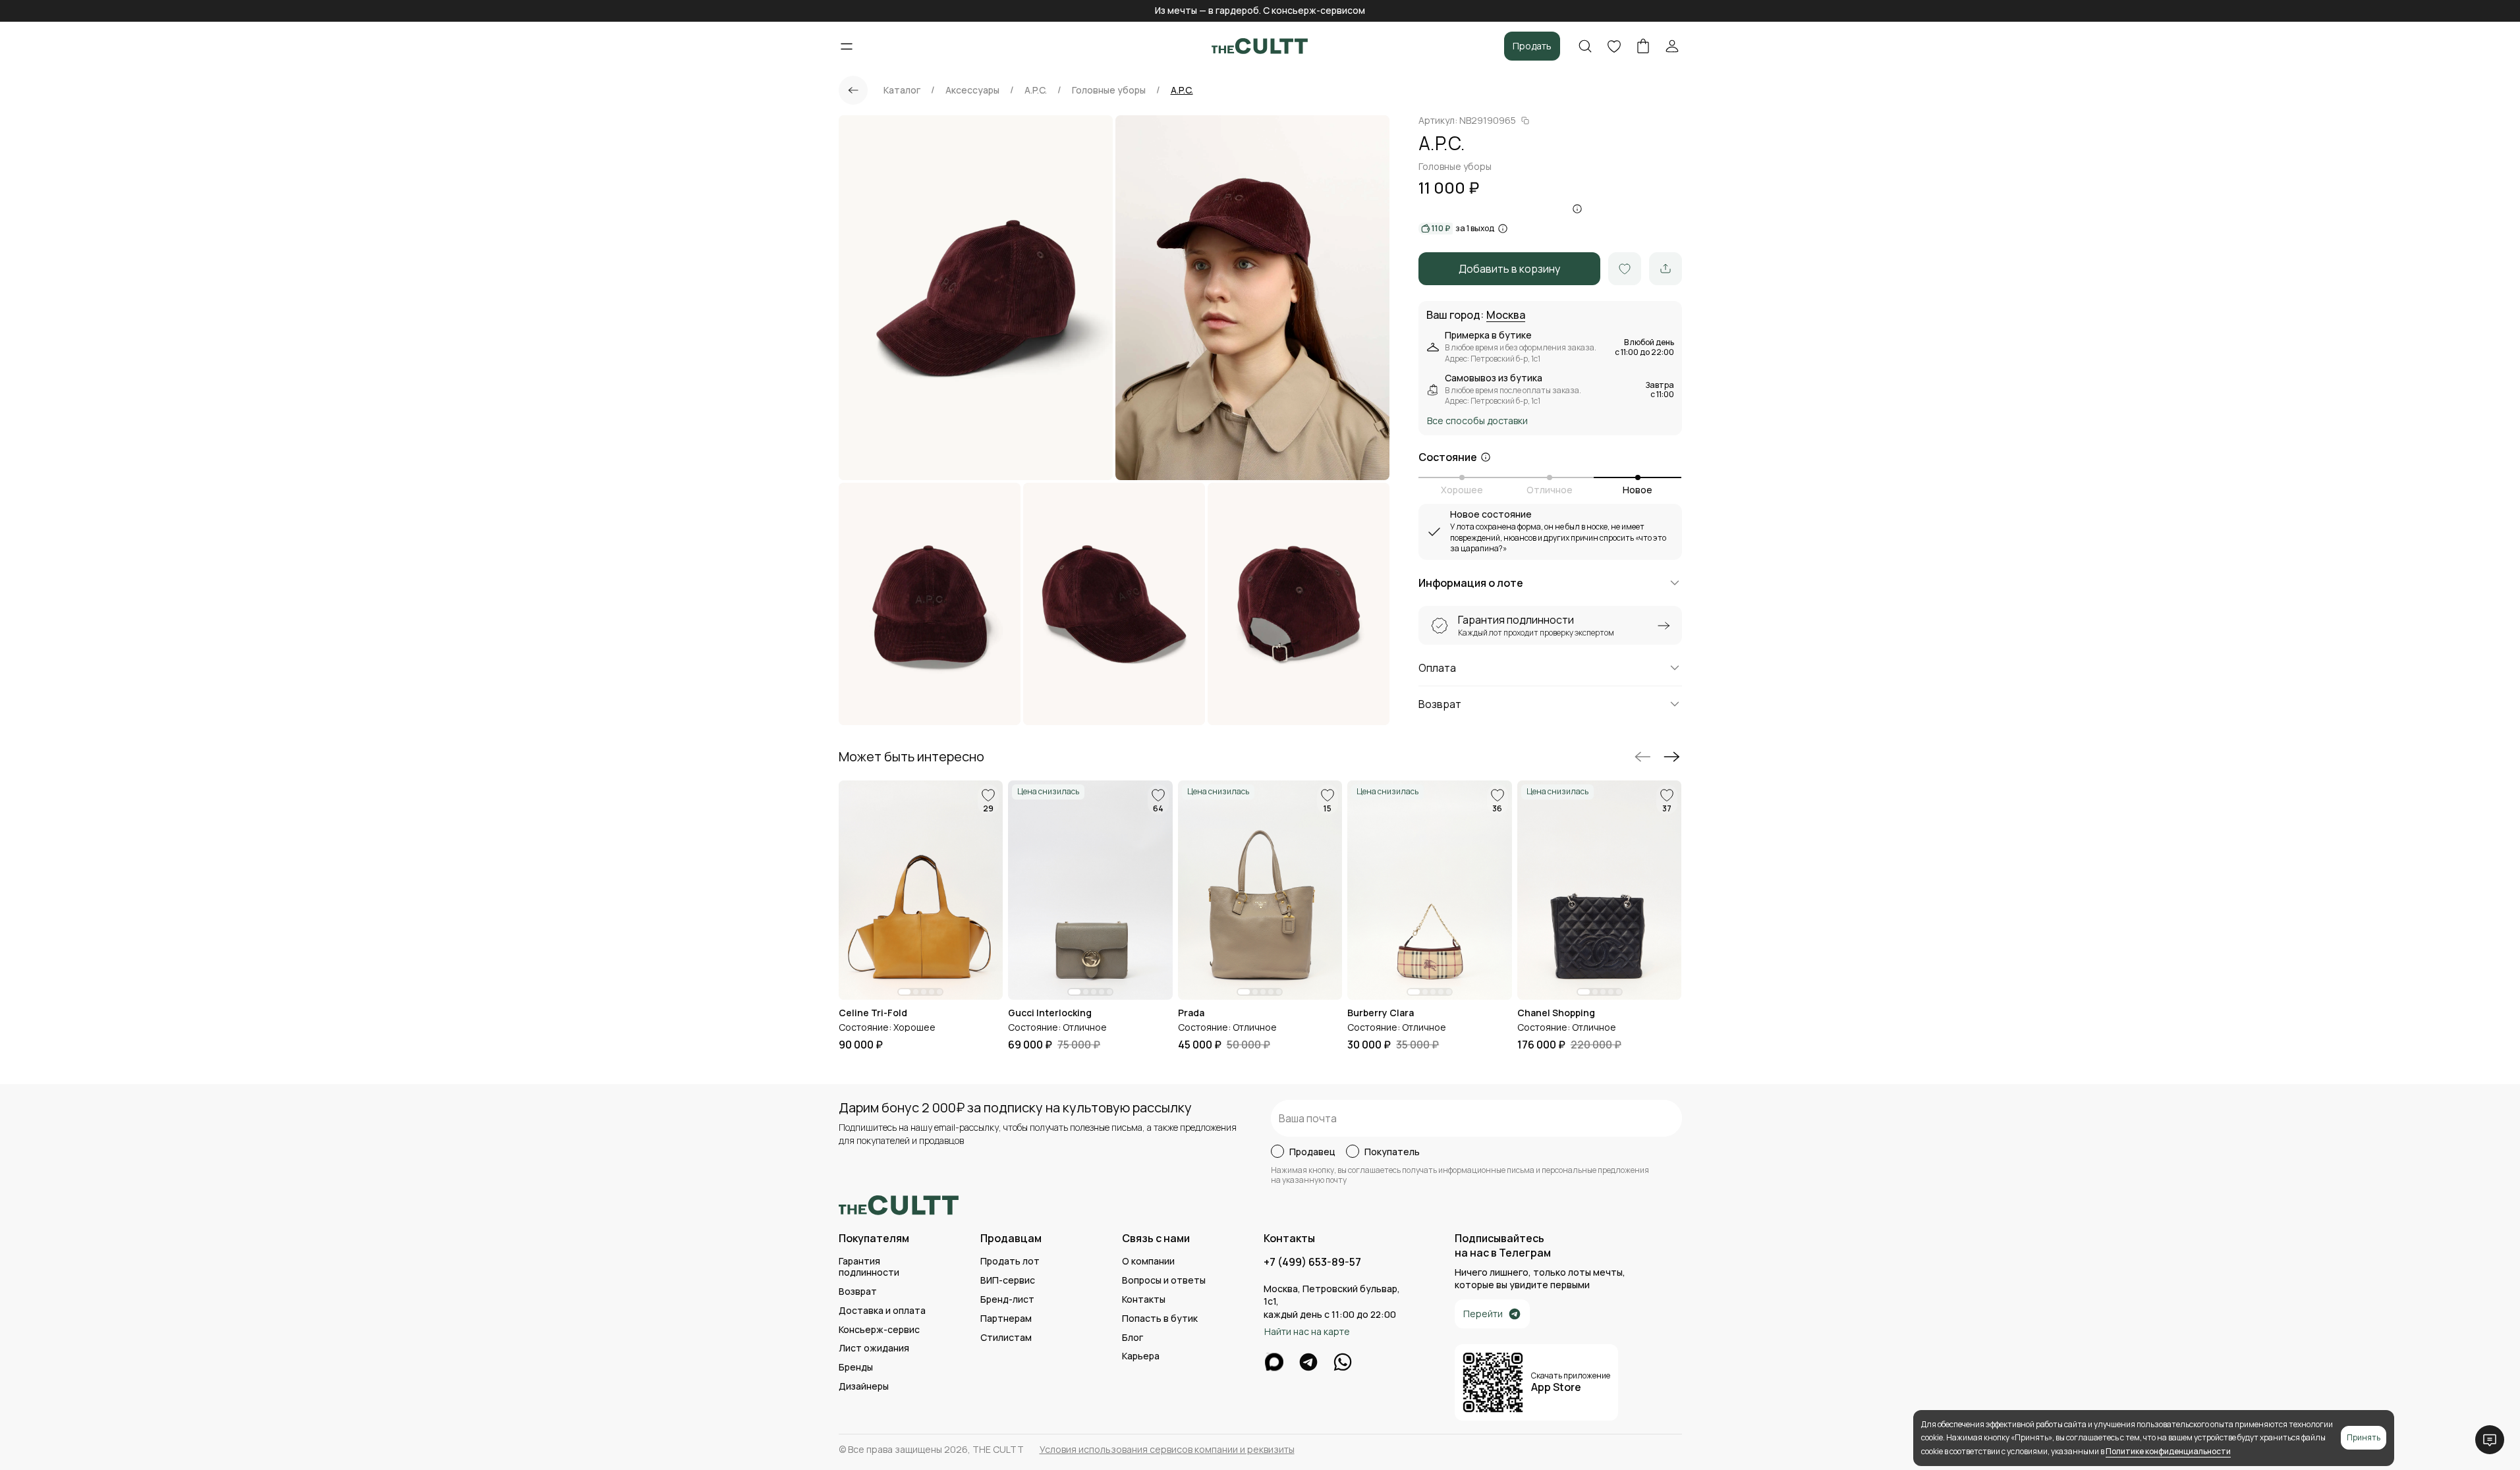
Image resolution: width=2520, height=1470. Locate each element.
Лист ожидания (874, 1348)
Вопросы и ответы (1164, 1281)
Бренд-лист (1007, 1300)
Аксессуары (972, 90)
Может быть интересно (911, 757)
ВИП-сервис (1008, 1281)
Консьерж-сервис (879, 1330)
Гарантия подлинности (869, 1267)
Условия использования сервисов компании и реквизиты (1167, 1450)
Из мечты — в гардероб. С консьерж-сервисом (1260, 10)
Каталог (902, 90)
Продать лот (1010, 1262)
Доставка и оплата (882, 1311)
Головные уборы (1109, 90)
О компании (1148, 1262)
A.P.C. (1036, 90)
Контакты (1144, 1300)
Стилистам (1006, 1338)
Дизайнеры (864, 1387)
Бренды (856, 1368)
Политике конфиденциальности (2168, 1451)
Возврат (858, 1292)
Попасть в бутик (1160, 1319)
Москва (1506, 315)
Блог (1133, 1338)
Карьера (1141, 1356)
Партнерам (1006, 1319)
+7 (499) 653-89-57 (1312, 1262)
